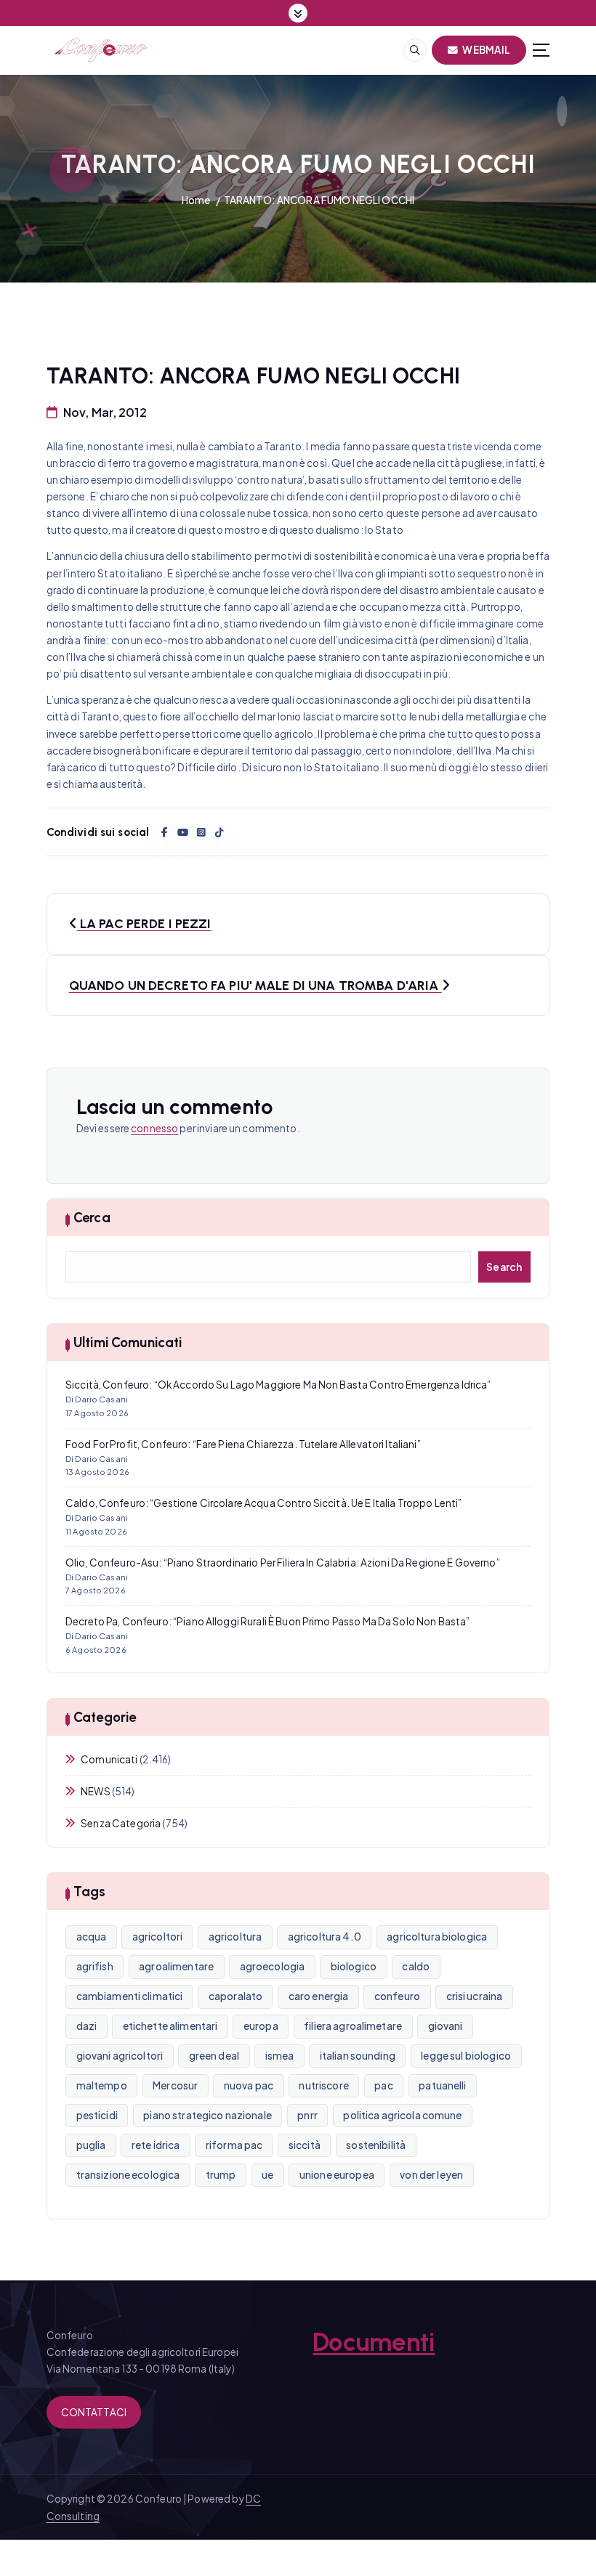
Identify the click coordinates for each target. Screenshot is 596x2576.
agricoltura (235, 1937)
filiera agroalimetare (353, 2026)
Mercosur (175, 2085)
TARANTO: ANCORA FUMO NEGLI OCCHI (319, 200)
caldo (416, 1966)
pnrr (307, 2115)
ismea (280, 2056)
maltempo (102, 2085)
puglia (91, 2145)
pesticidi (97, 2115)
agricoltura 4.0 (325, 1937)
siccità (305, 2145)
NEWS (96, 1791)
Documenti (374, 2342)
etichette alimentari (170, 2026)
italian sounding (358, 2056)
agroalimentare (176, 1966)
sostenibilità (376, 2145)
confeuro (397, 1996)
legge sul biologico (466, 2056)
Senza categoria (121, 1823)
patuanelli (442, 2085)
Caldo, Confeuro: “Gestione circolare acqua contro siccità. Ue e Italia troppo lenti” (263, 1503)
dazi (87, 2026)
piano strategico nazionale (208, 2115)
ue (267, 2175)
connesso (154, 1128)
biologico (354, 1966)
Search (504, 1267)
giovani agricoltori (120, 2056)
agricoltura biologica (437, 1937)
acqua (92, 1937)
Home (196, 200)
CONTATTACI (94, 2412)
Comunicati (109, 1759)
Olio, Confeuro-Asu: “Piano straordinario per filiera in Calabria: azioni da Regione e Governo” (283, 1563)
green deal (214, 2056)
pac (383, 2085)
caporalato (235, 1996)
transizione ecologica (128, 2175)
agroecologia (273, 1966)
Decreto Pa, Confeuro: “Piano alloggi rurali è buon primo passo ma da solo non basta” (267, 1621)
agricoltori (158, 1937)
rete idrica (156, 2145)
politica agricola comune (402, 2115)
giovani (446, 2026)
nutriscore (323, 2085)
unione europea (337, 2175)
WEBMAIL (486, 50)
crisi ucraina (475, 1996)
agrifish (95, 1966)
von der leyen (431, 2175)
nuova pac (249, 2085)
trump (221, 2175)
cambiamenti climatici (130, 1996)
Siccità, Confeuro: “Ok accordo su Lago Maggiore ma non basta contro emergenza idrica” (278, 1385)
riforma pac (234, 2145)
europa (261, 2026)
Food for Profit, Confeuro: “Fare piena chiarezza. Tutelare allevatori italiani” (243, 1444)
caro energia (319, 1996)
